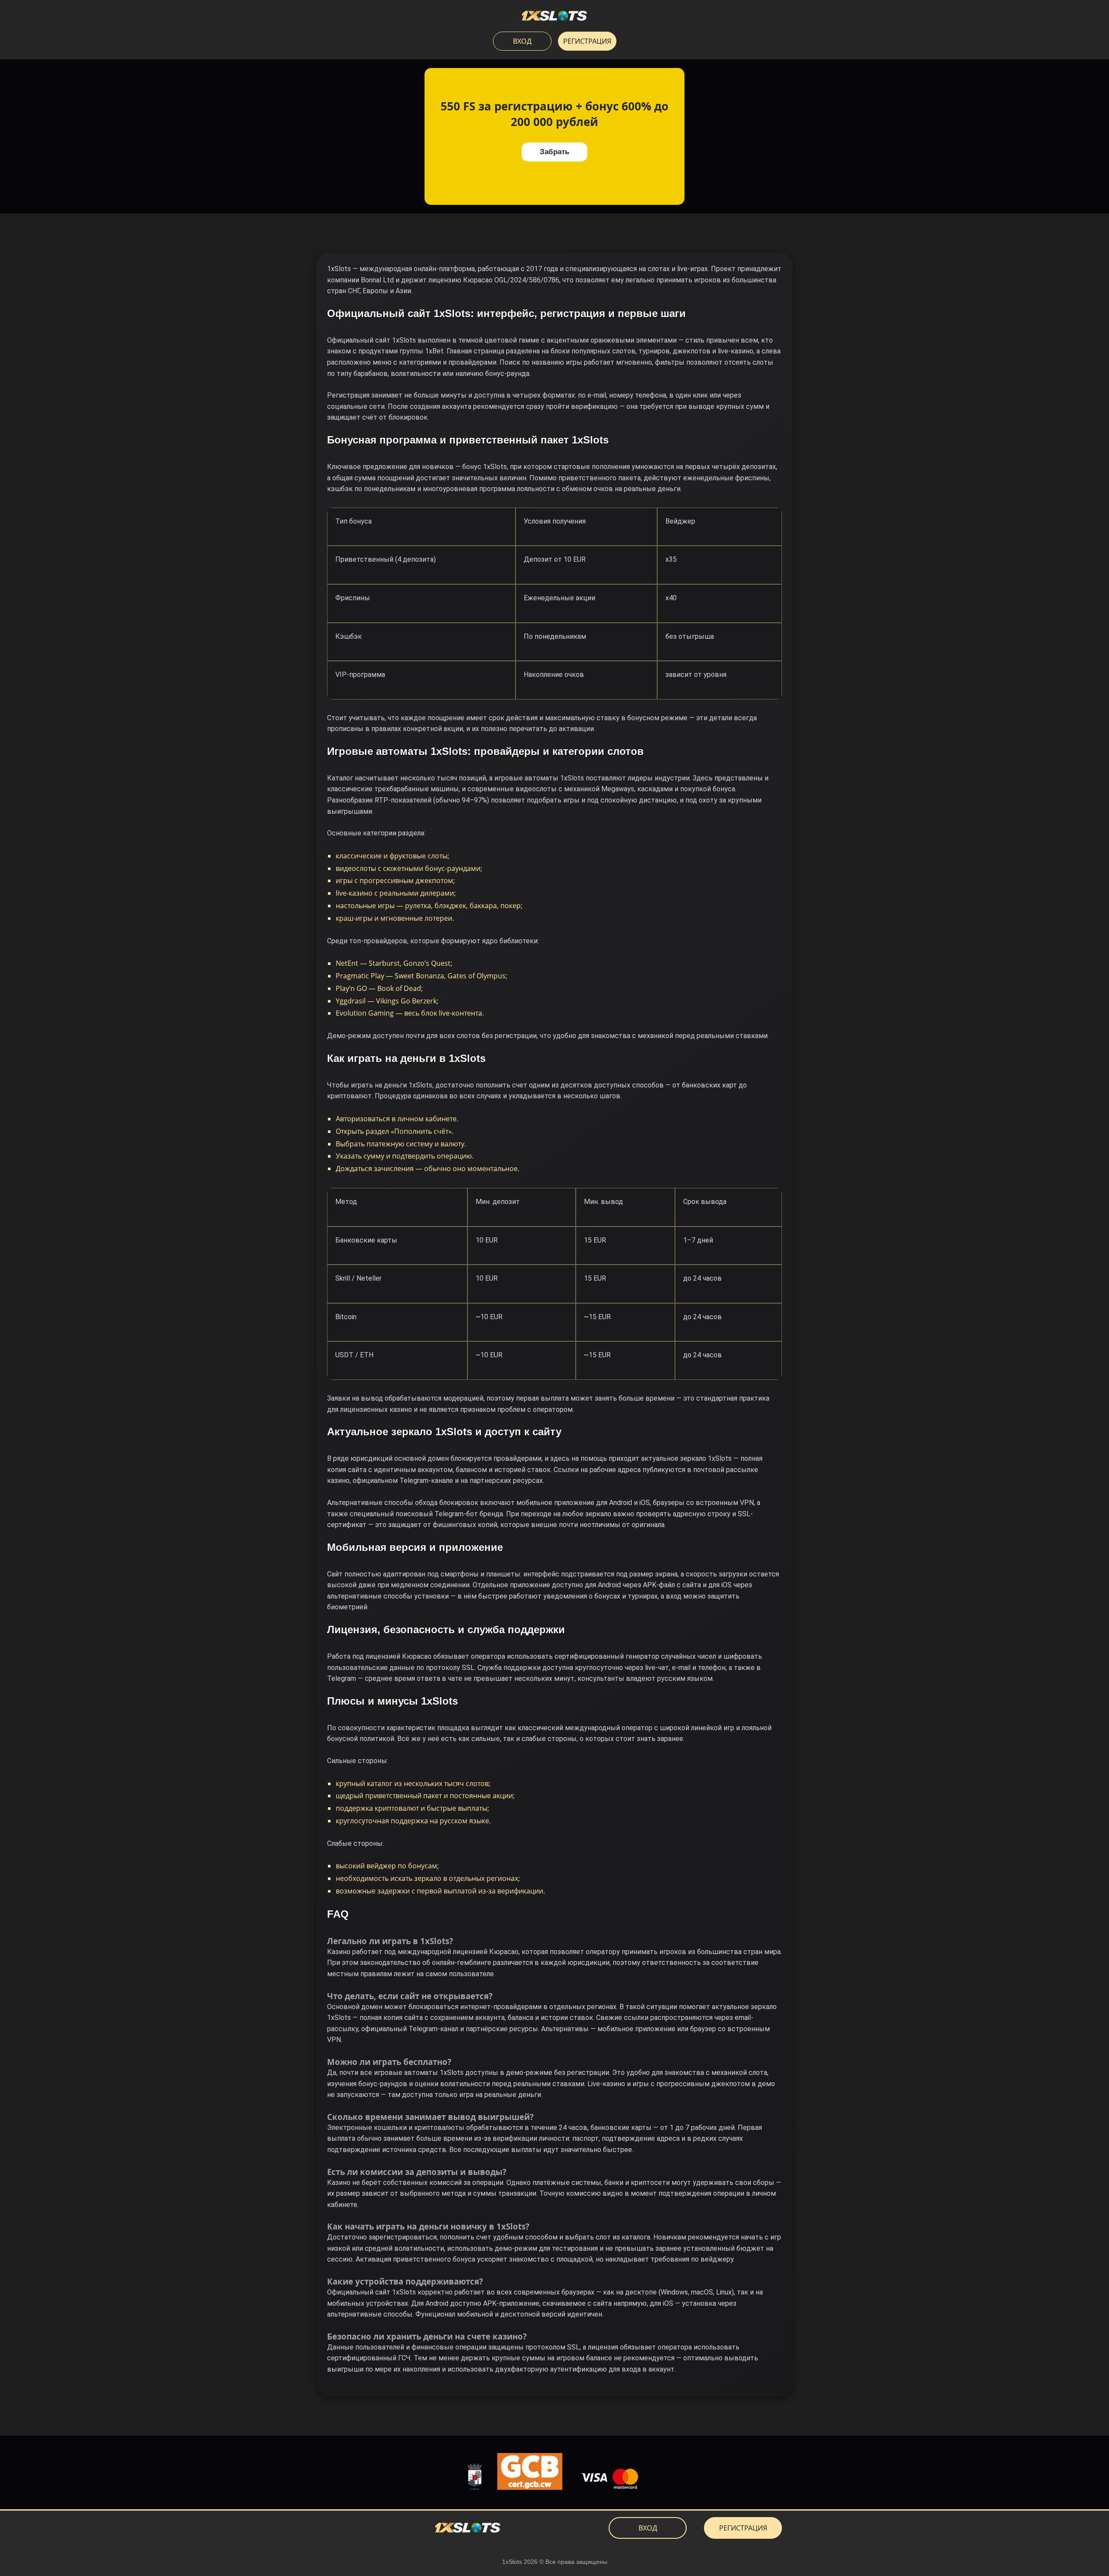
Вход (522, 41)
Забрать (554, 152)
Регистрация (587, 41)
